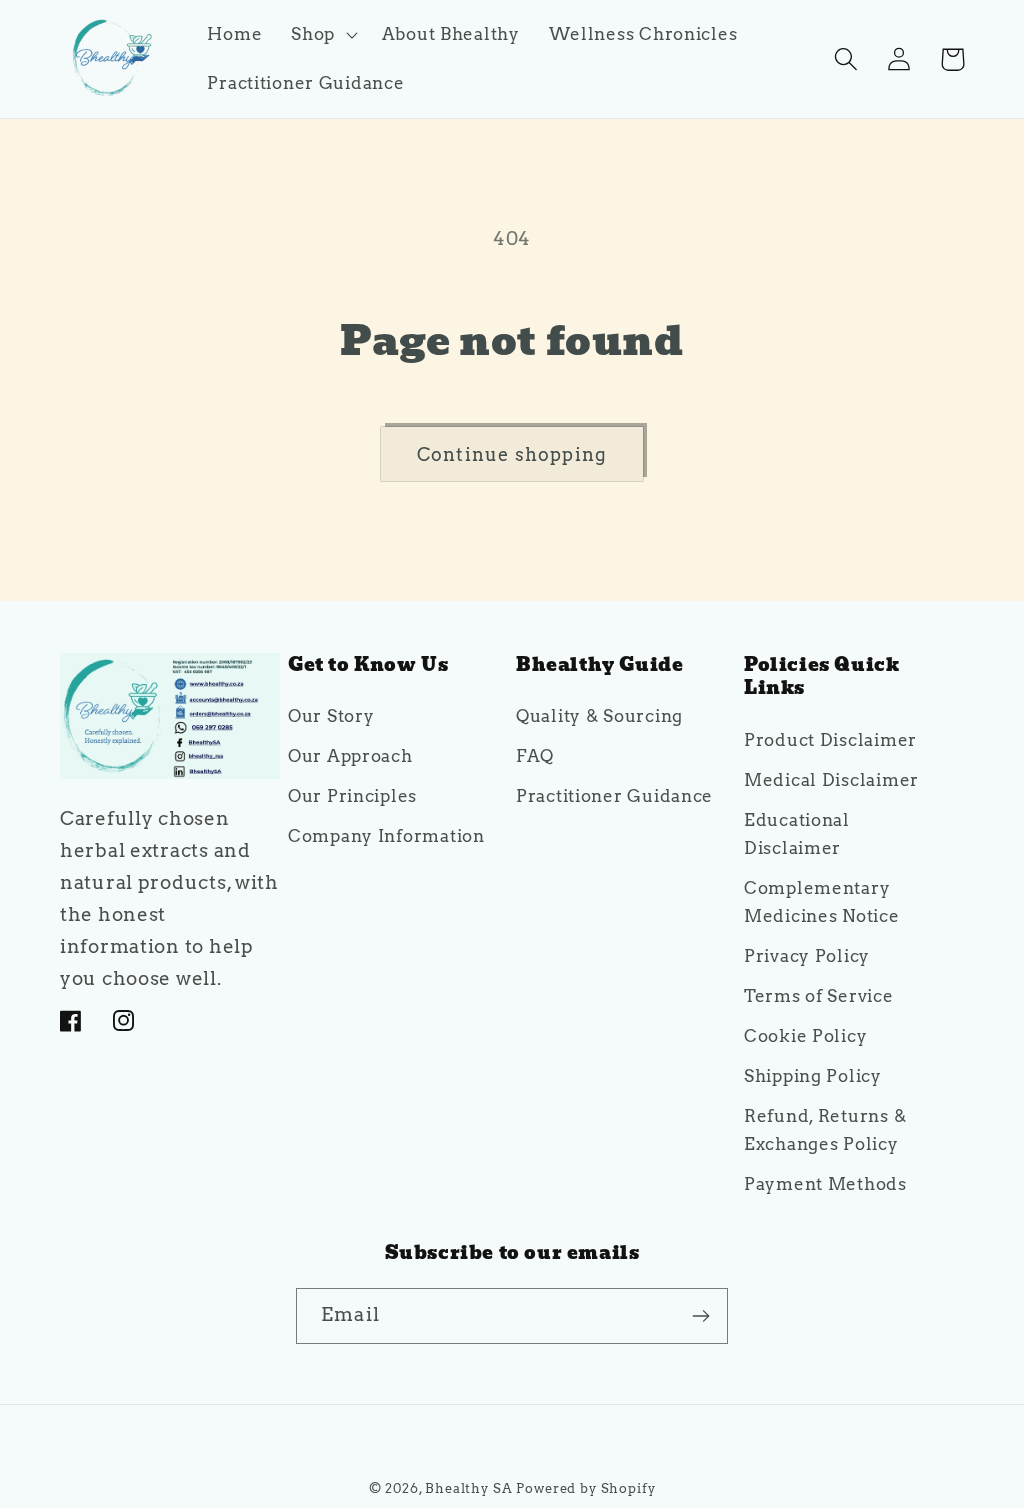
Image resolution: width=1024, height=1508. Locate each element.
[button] (322, 34)
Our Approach (350, 756)
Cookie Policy (805, 1036)
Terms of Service (819, 996)
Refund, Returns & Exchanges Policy (825, 1130)
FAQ (535, 756)
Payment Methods (825, 1184)
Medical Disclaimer (831, 780)
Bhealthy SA (468, 1488)
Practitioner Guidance (614, 796)
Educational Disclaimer (797, 834)
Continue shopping (512, 454)
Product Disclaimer (830, 740)
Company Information (386, 836)
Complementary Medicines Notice (822, 902)
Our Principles (352, 796)
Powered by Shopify (585, 1488)
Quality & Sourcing (599, 716)
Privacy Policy (807, 956)
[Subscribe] (700, 1316)
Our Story (331, 716)
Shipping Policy (813, 1076)
